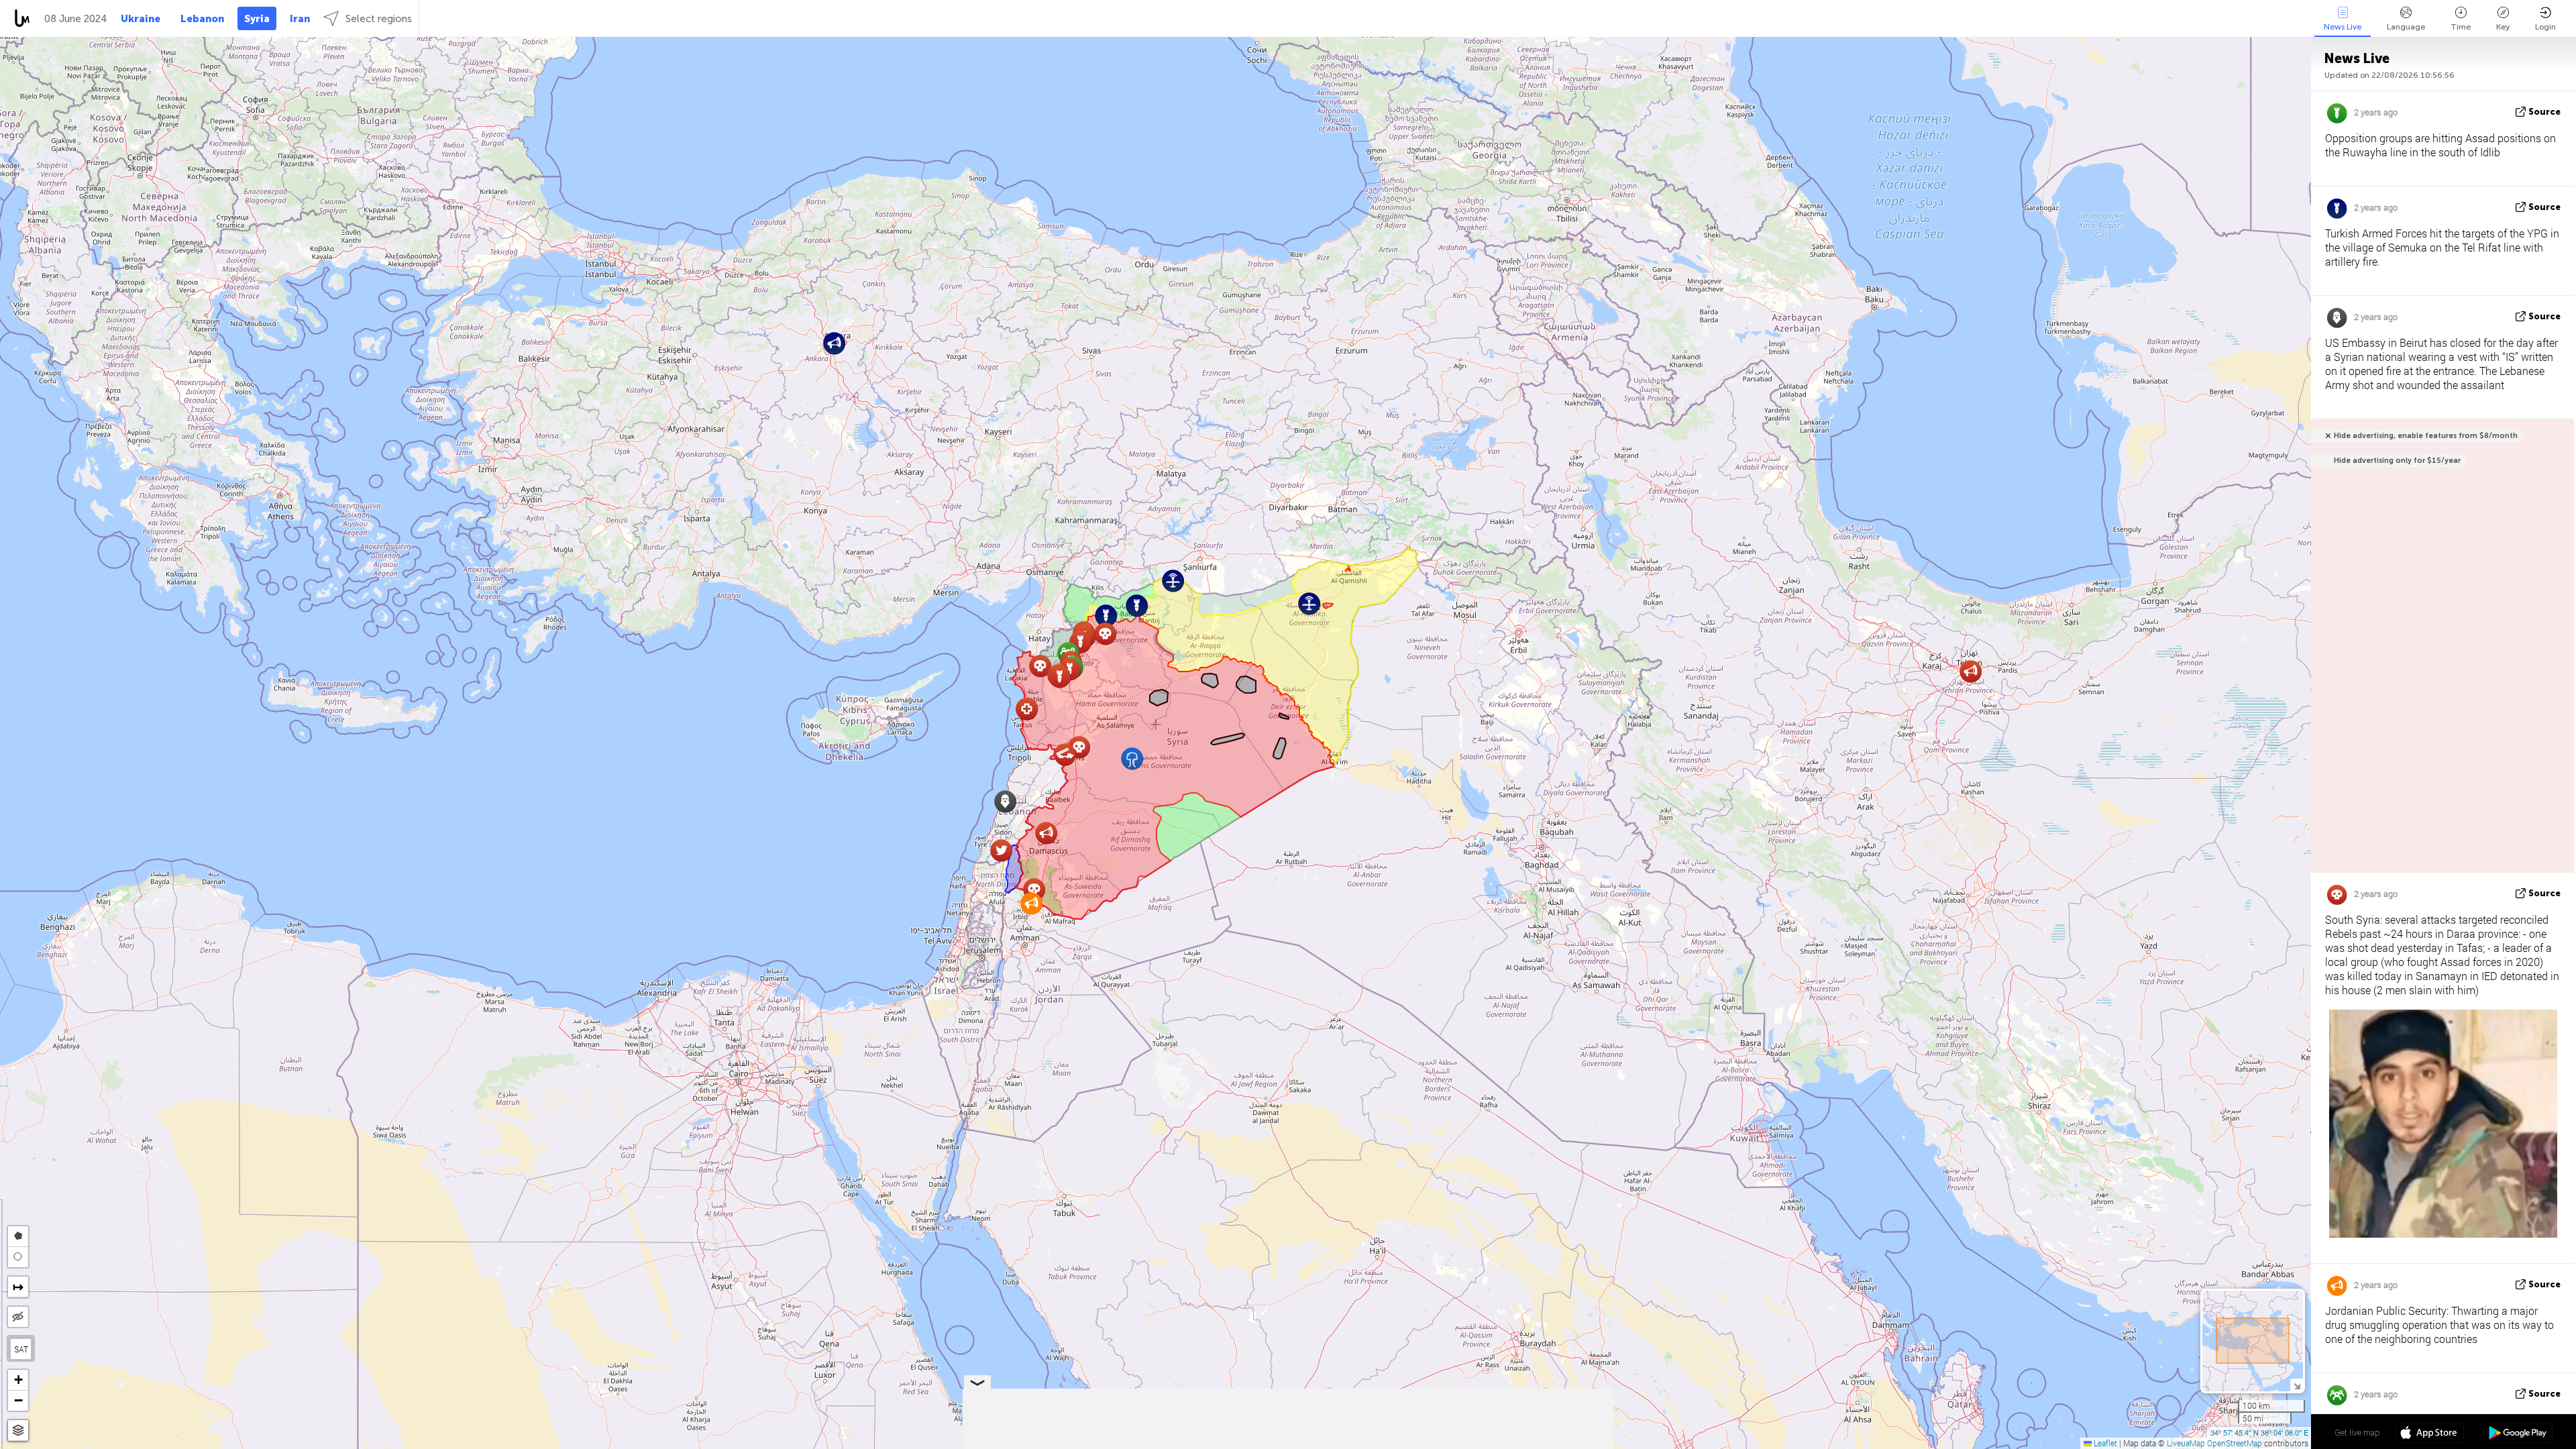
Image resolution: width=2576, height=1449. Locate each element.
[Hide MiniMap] (2297, 1385)
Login (2545, 27)
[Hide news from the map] (18, 1317)
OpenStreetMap (2235, 1443)
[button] (1060, 677)
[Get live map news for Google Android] (2518, 1434)
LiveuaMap (2186, 1443)
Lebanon (202, 19)
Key (2503, 27)
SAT (21, 1349)
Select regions (379, 19)
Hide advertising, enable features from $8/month (2426, 436)
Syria (257, 19)
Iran (300, 19)
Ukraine (141, 19)
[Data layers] (18, 1431)
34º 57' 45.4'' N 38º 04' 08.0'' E (2259, 1432)
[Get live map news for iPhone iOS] (2430, 1434)
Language (2406, 27)
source (2544, 112)
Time (2461, 27)
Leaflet (2104, 1443)
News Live (2343, 27)
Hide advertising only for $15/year (2397, 461)
